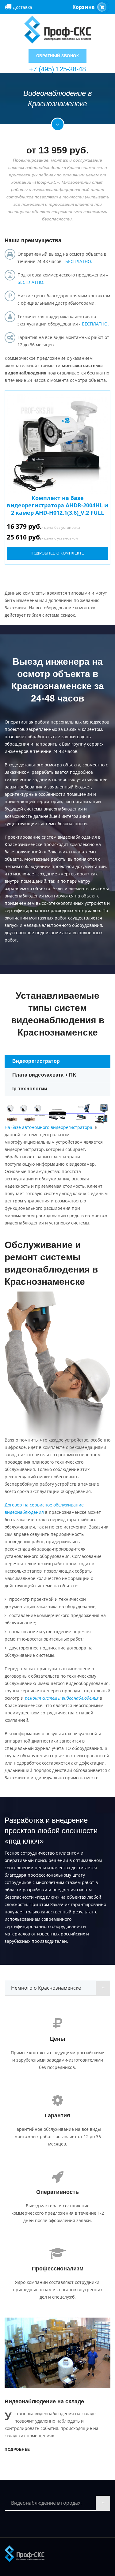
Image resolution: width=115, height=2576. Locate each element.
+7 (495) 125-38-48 (57, 69)
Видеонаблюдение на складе (44, 2401)
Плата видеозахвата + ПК (44, 1075)
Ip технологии (30, 1089)
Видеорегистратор (36, 1061)
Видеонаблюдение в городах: (46, 2503)
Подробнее (17, 2450)
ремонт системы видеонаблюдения (62, 1698)
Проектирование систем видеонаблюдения (51, 837)
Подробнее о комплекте (57, 553)
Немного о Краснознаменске (46, 1988)
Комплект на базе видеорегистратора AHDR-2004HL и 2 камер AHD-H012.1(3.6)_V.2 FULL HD (57, 509)
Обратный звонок (58, 56)
